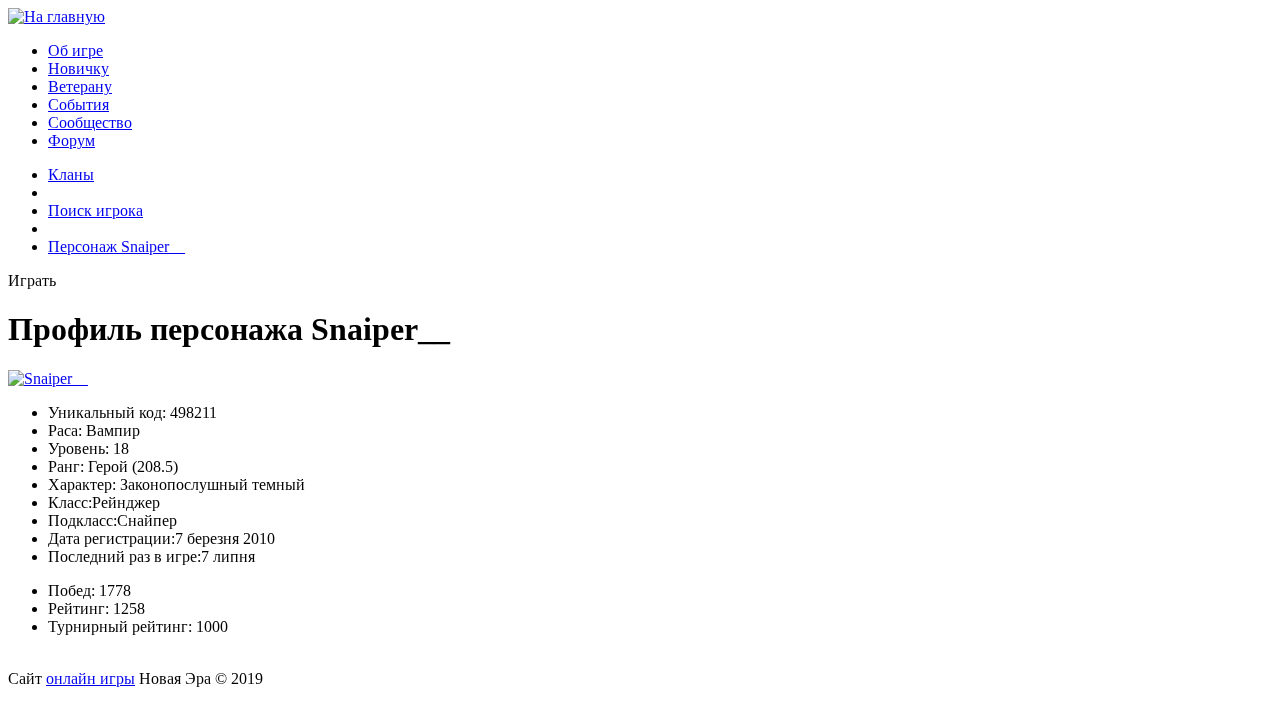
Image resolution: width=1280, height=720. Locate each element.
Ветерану (80, 86)
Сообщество (90, 122)
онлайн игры (90, 678)
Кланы (71, 174)
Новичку (78, 68)
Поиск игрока (95, 210)
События (78, 104)
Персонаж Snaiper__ (116, 246)
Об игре (75, 50)
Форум (71, 140)
